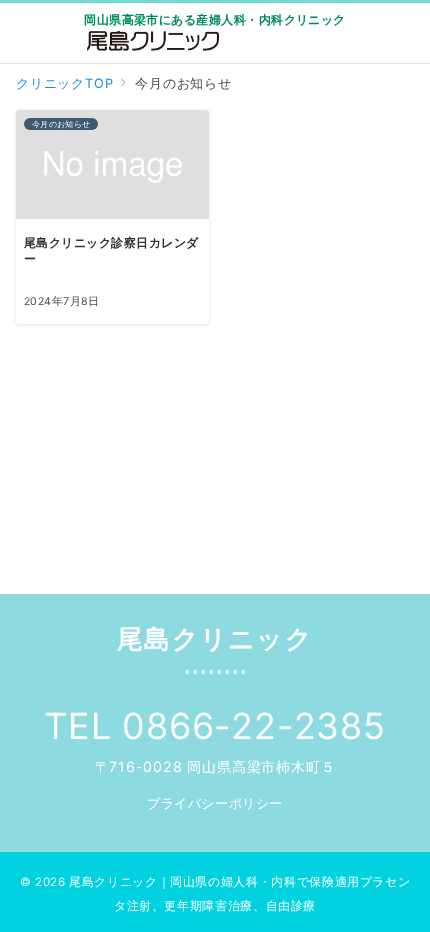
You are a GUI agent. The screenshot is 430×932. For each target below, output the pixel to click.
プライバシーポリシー (214, 803)
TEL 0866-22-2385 (215, 726)
